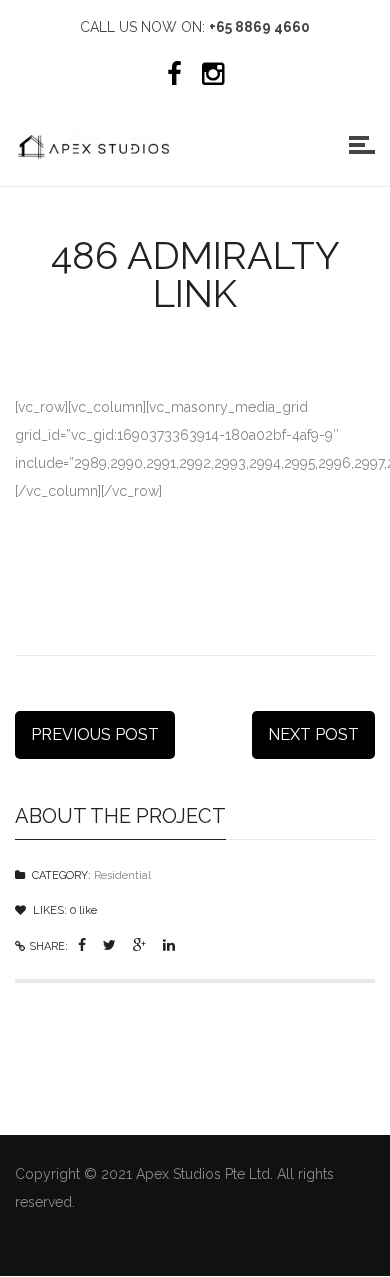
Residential (122, 875)
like (83, 910)
